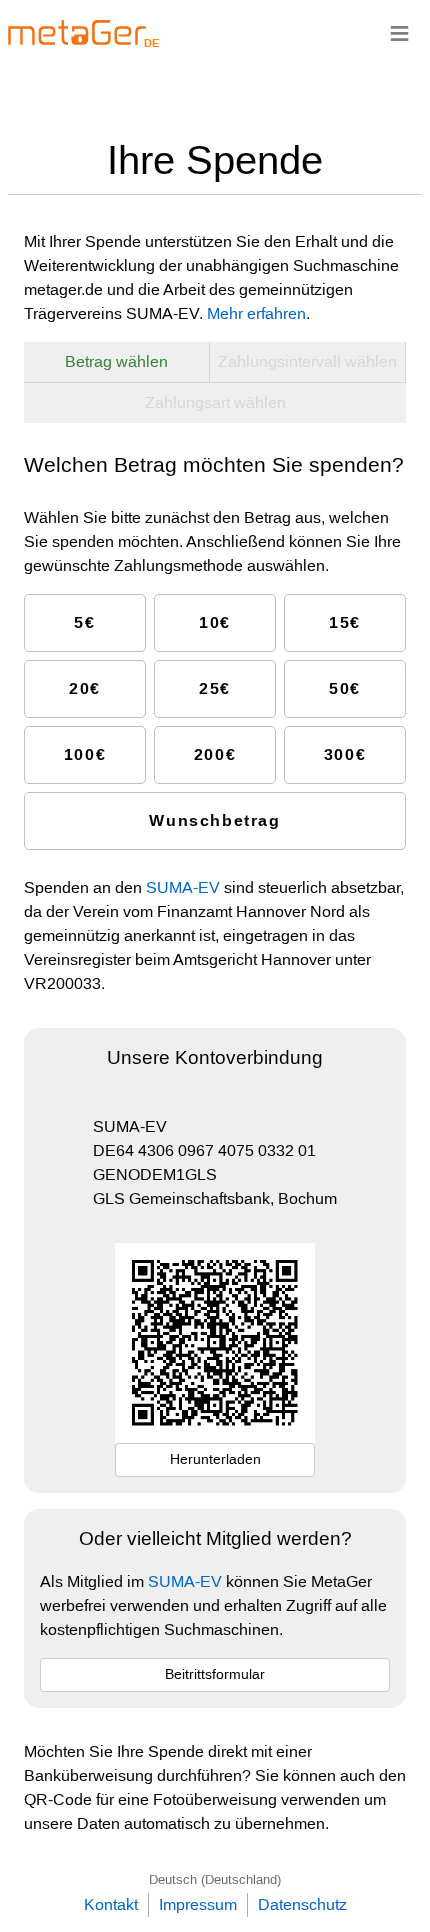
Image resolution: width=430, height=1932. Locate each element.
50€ (345, 688)
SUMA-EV (183, 887)
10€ (215, 622)
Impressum (198, 1904)
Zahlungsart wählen (215, 402)
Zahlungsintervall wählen (307, 361)
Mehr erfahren (256, 313)
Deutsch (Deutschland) (215, 1879)
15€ (345, 622)
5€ (84, 622)
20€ (85, 688)
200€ (215, 754)
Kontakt (111, 1904)
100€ (85, 754)
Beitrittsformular (215, 1674)
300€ (345, 754)
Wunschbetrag (214, 820)
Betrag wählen (116, 361)
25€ (215, 688)
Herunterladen (215, 1459)
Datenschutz (302, 1904)
